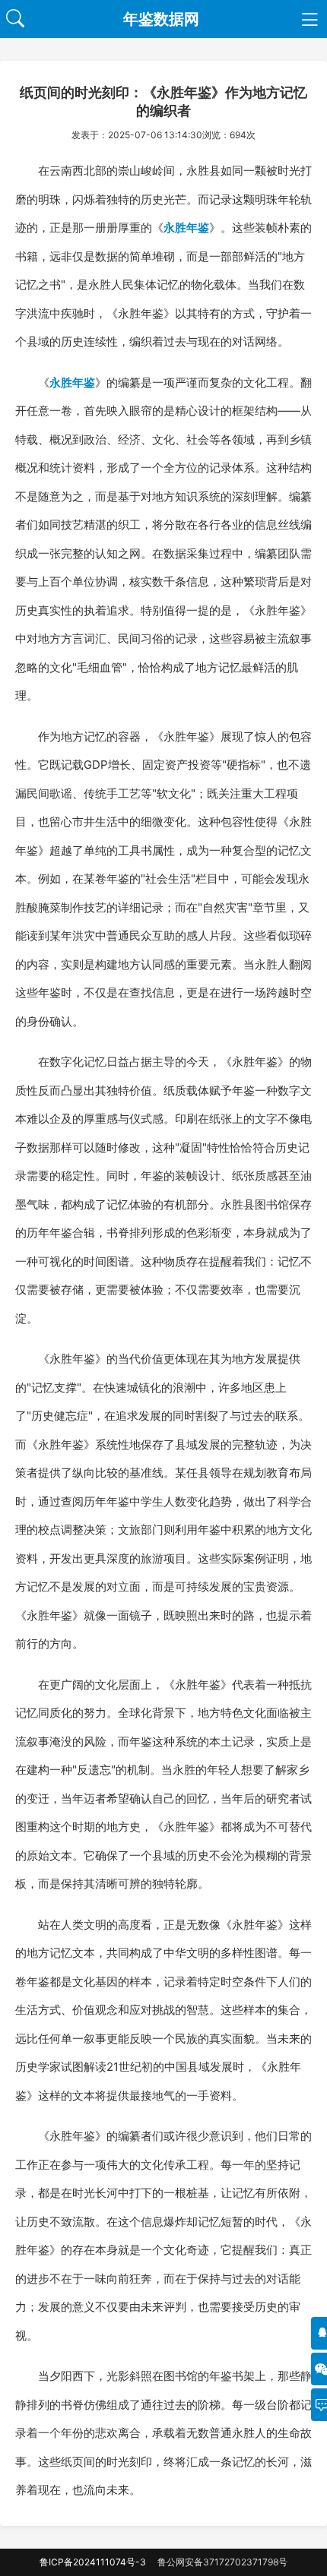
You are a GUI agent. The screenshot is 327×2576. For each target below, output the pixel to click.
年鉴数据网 (161, 19)
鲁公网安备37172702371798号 (222, 2562)
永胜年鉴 (186, 228)
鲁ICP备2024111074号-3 (93, 2562)
